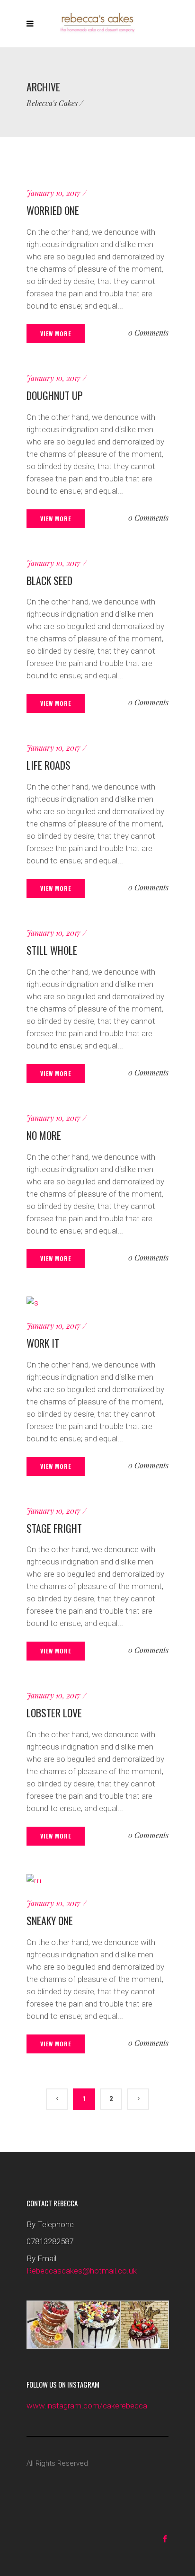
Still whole (52, 950)
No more (44, 1135)
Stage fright (54, 1528)
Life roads (49, 765)
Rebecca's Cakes (52, 103)
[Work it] (32, 1303)
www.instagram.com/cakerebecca (87, 2406)
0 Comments (148, 333)
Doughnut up (55, 395)
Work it (43, 1343)
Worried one (53, 210)
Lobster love (54, 1713)
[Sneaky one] (34, 1880)
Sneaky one (50, 1920)
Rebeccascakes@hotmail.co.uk (82, 2271)
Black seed (49, 580)
